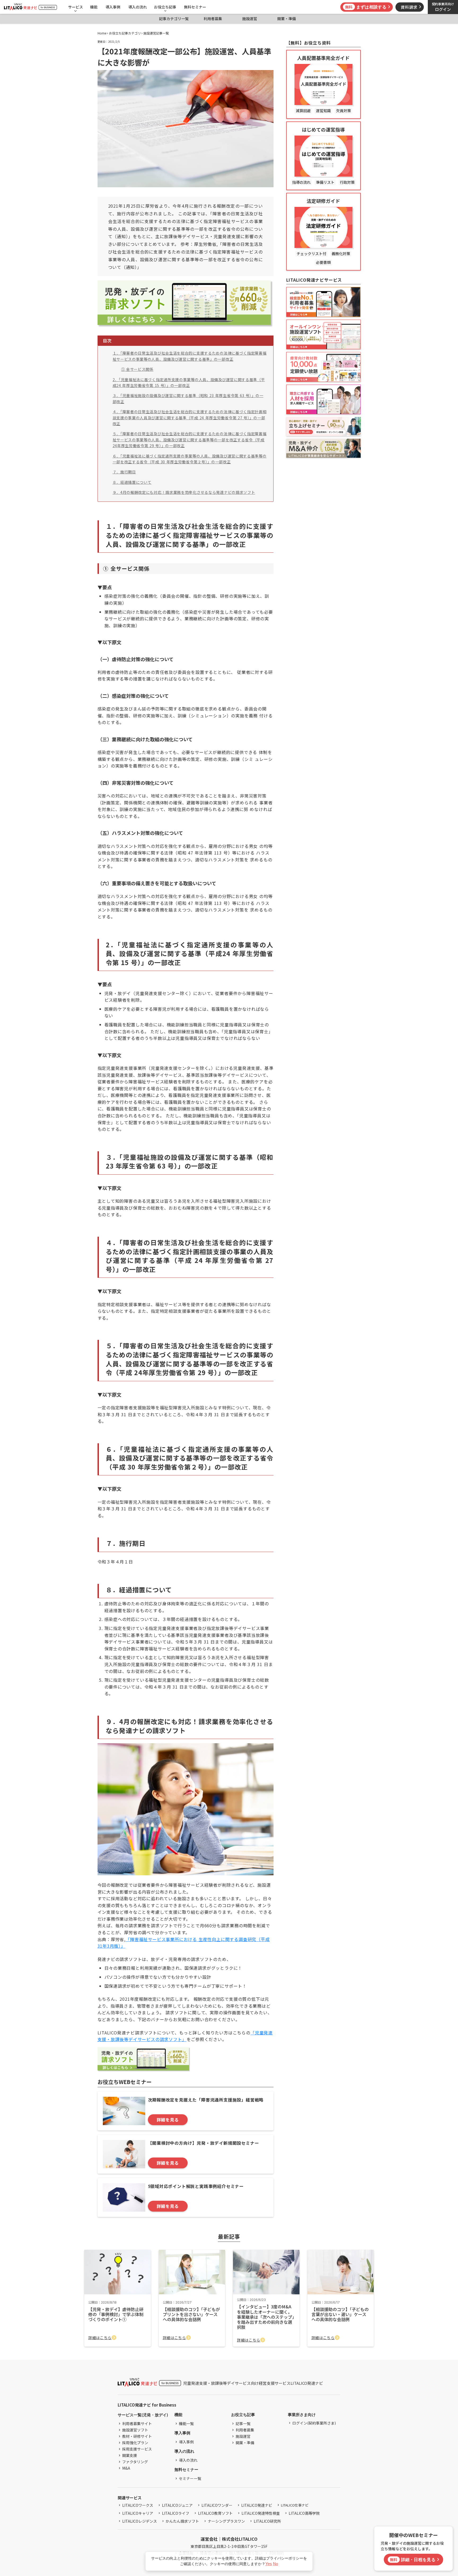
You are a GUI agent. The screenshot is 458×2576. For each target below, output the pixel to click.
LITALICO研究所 (267, 2521)
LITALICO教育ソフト (215, 2513)
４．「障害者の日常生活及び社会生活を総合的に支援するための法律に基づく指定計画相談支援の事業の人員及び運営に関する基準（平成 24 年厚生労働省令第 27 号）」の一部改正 (190, 418)
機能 (94, 7)
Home (102, 33)
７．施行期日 (124, 472)
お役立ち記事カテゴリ (125, 33)
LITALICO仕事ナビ (295, 2505)
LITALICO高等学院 (304, 2513)
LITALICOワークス (138, 2505)
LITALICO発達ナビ (257, 2505)
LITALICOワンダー (217, 2505)
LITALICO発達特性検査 (261, 2513)
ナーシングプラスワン (226, 2521)
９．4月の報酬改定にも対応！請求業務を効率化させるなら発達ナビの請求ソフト (184, 492)
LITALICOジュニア (177, 2505)
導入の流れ (138, 7)
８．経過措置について (132, 482)
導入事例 (113, 7)
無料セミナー (195, 7)
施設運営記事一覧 (156, 33)
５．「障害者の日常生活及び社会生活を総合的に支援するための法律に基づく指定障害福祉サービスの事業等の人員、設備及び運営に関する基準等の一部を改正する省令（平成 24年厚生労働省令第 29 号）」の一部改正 (190, 440)
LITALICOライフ (176, 2513)
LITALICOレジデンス (140, 2521)
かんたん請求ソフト (182, 2521)
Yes (269, 2564)
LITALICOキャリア (138, 2513)
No (276, 2564)
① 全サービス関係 (137, 369)
